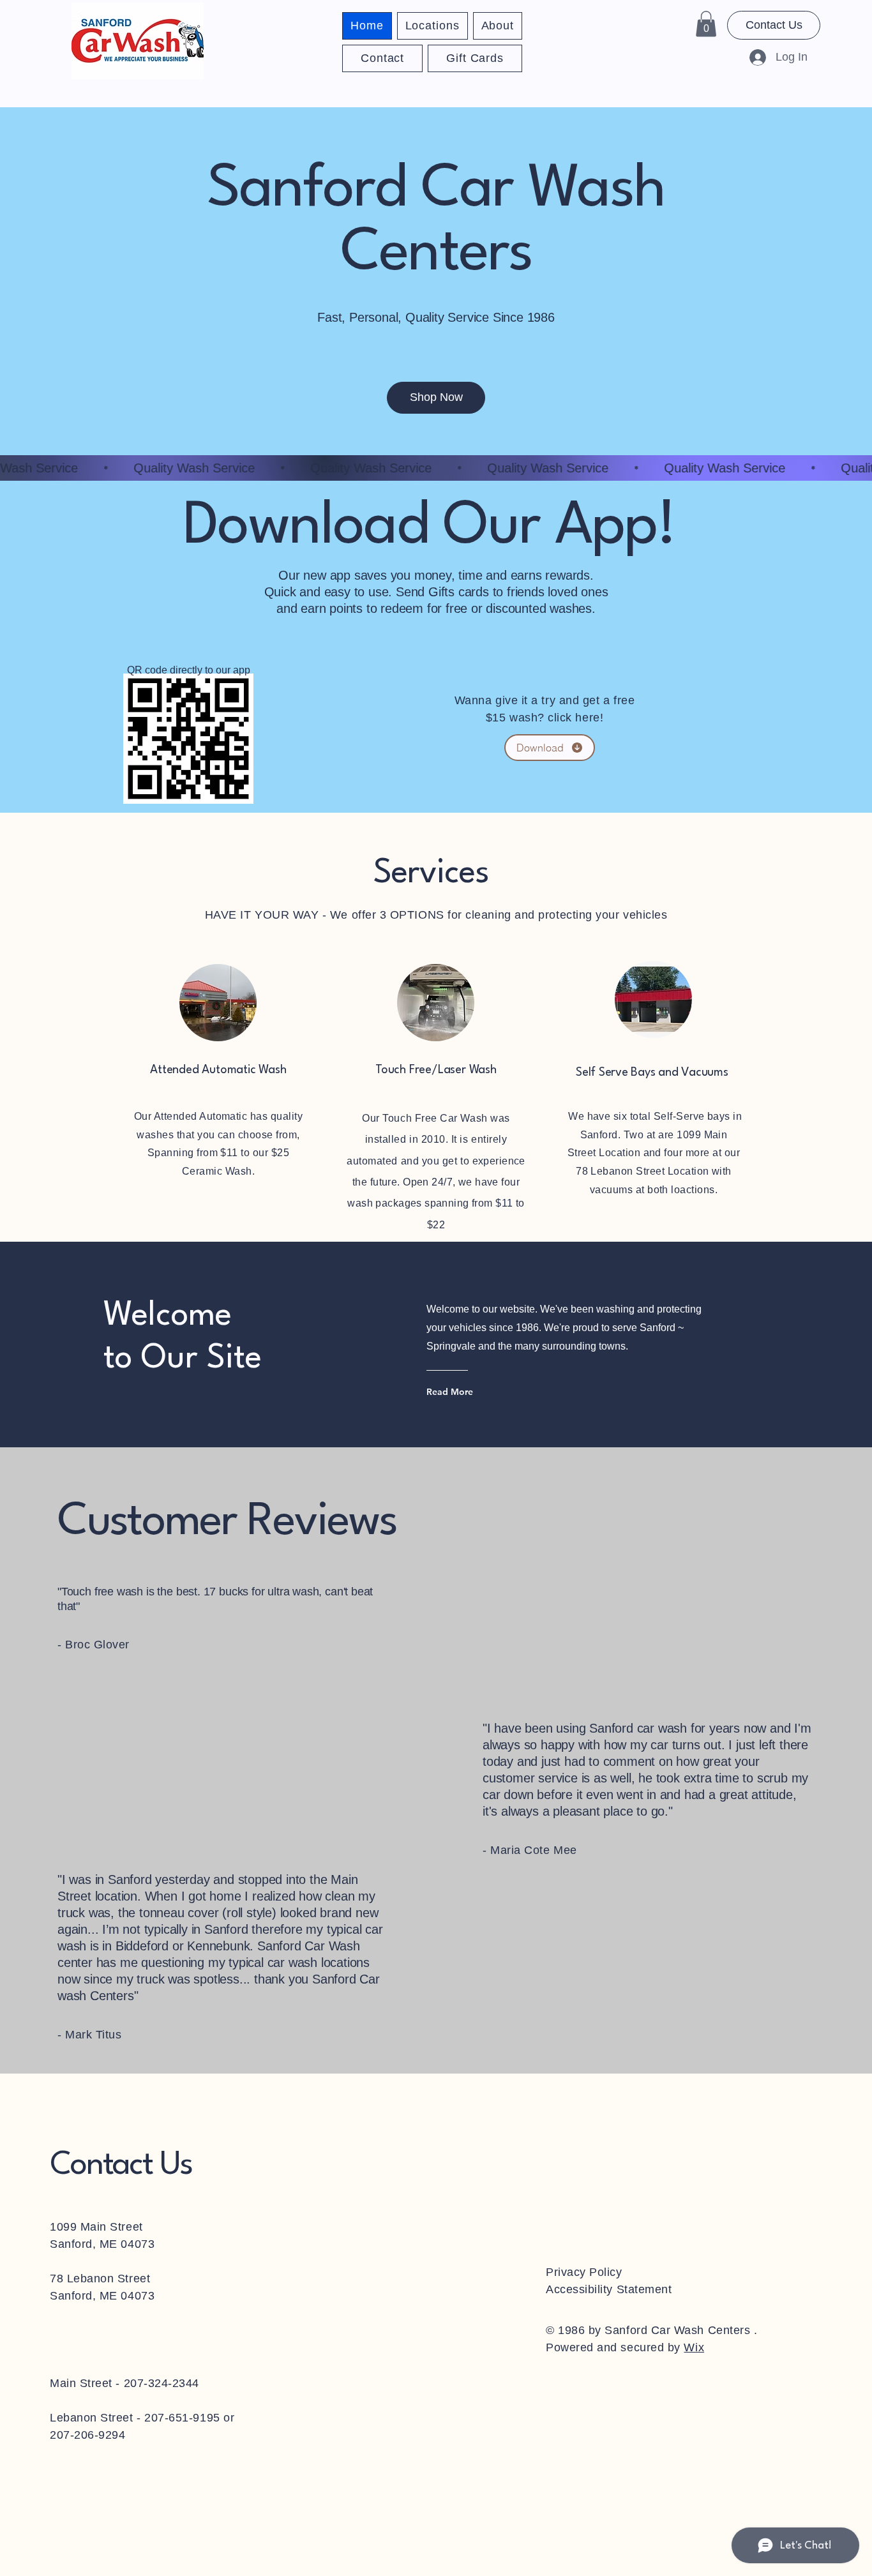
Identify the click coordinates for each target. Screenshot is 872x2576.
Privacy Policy (584, 2272)
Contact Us (121, 2165)
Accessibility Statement (609, 2289)
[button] (706, 24)
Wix (694, 2347)
